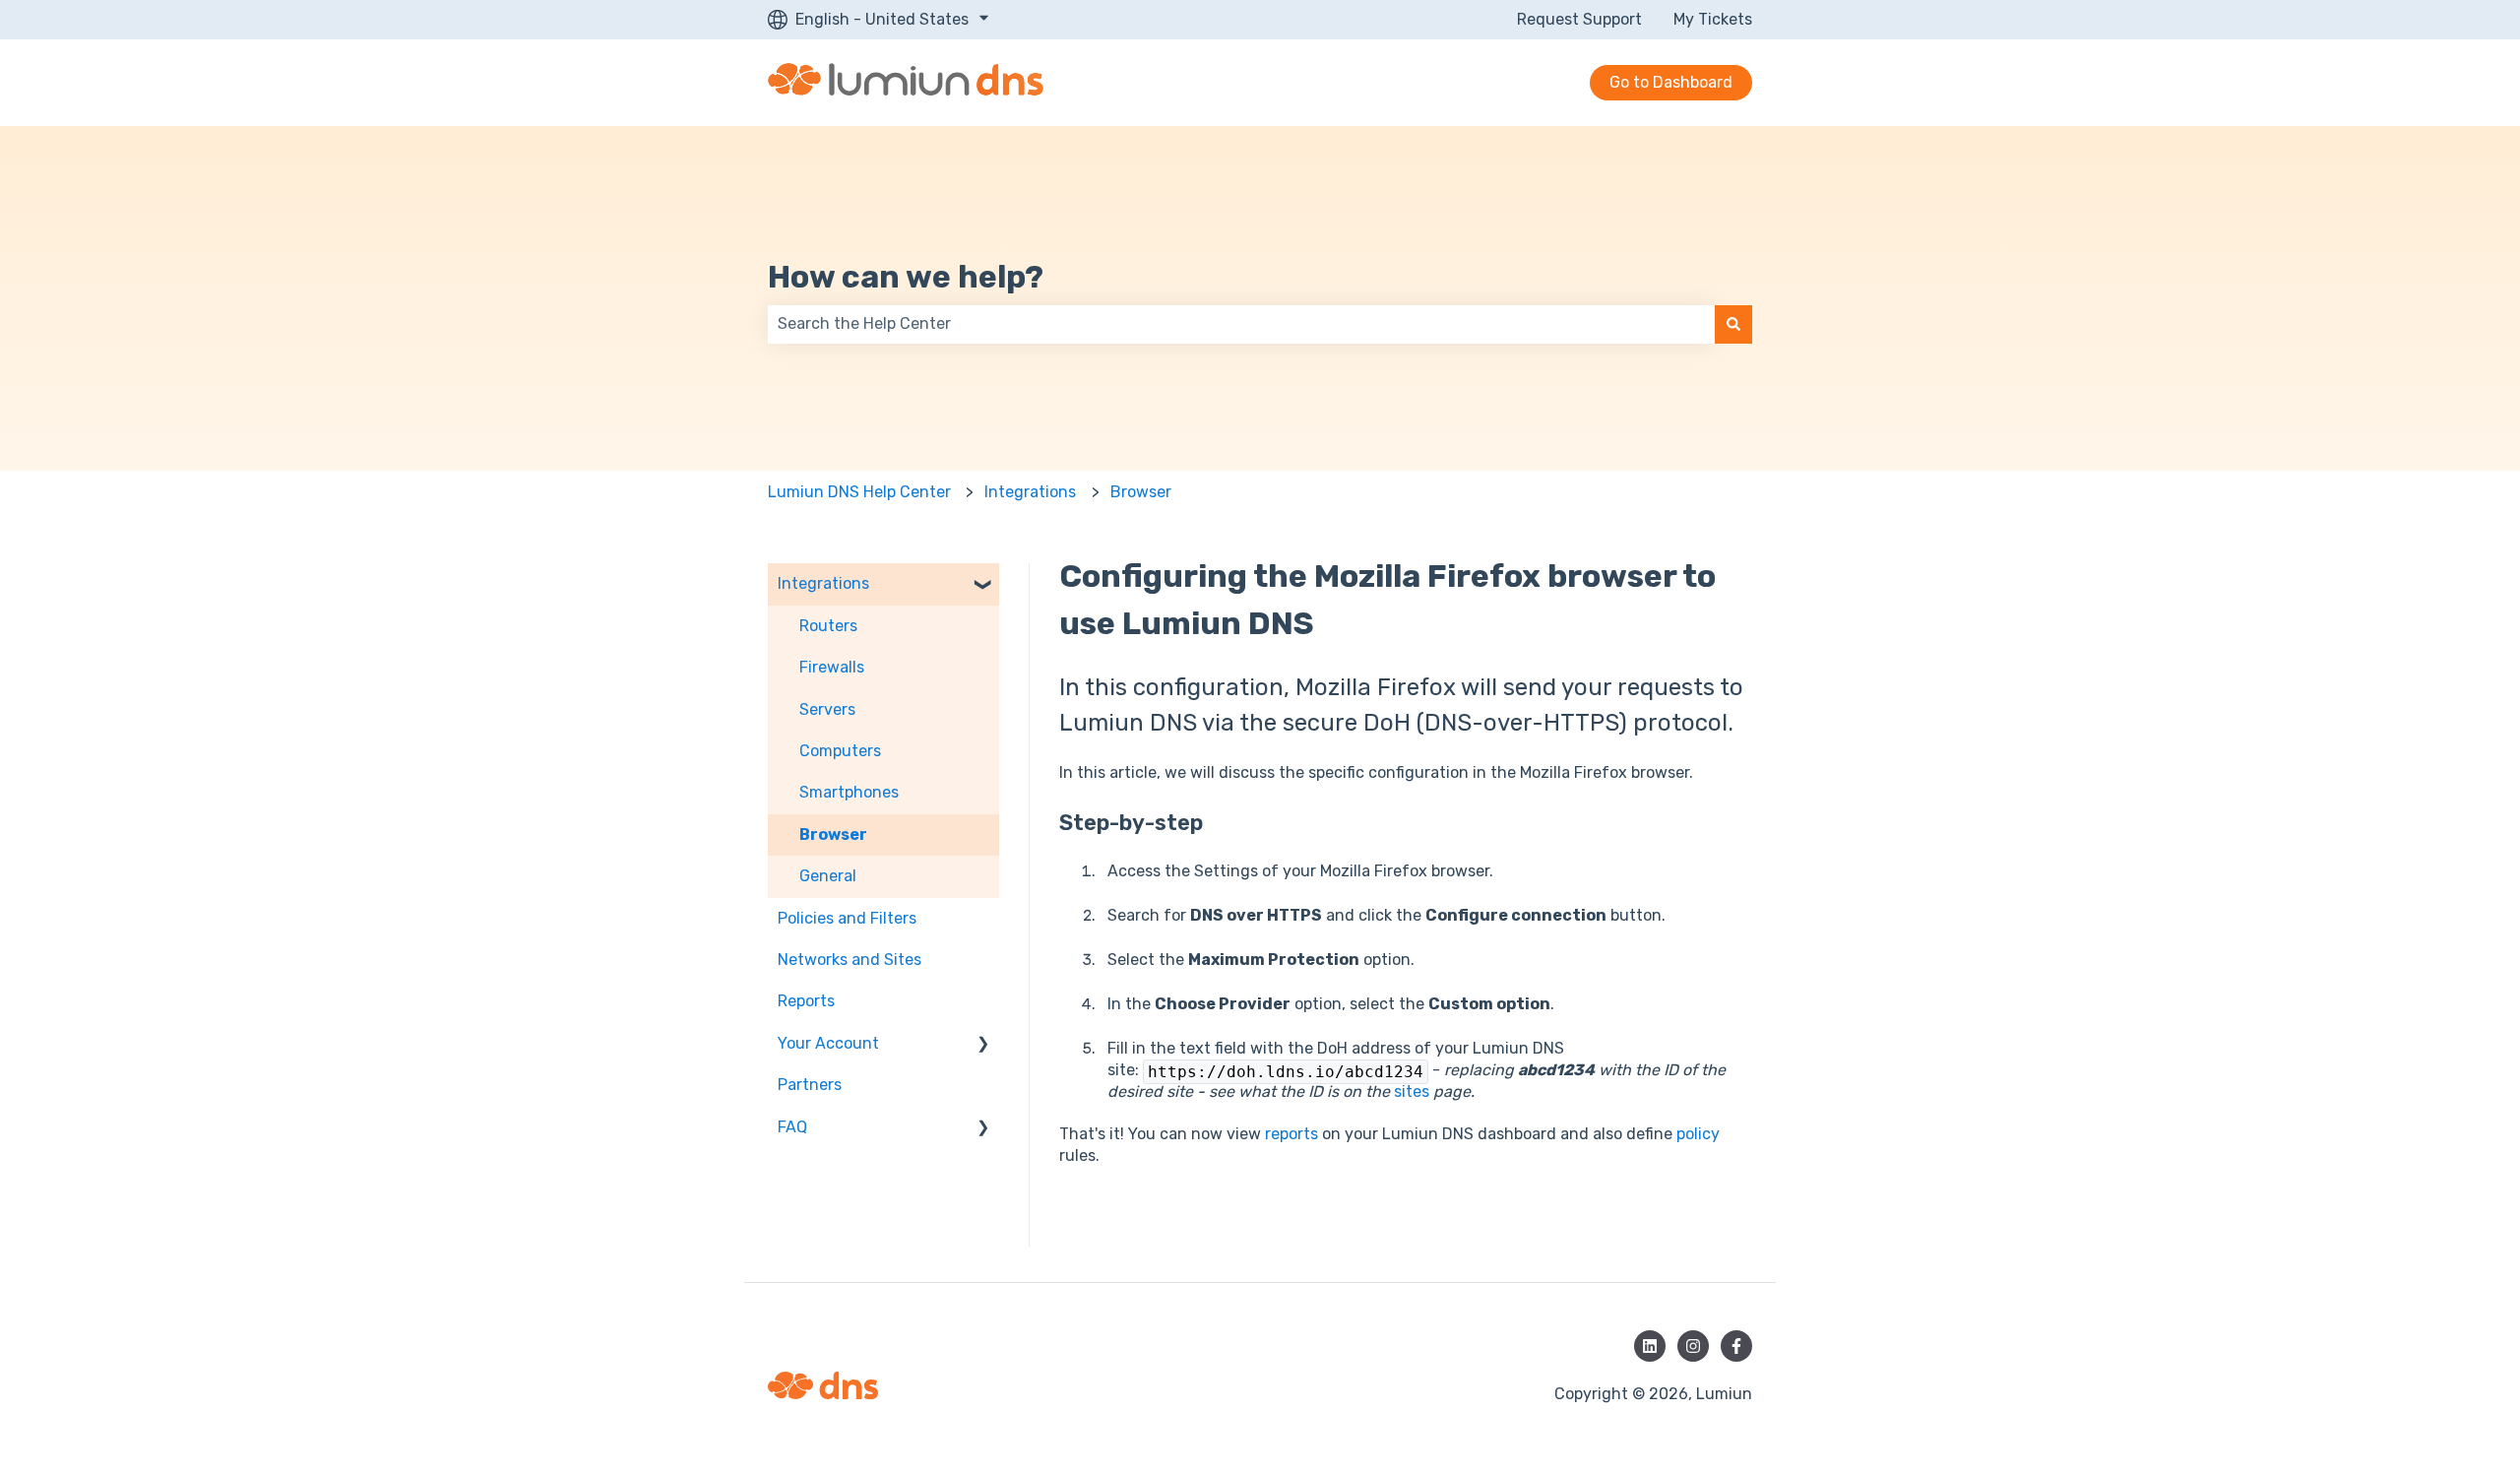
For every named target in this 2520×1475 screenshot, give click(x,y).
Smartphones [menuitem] (849, 792)
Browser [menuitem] (833, 834)
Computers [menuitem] (840, 751)
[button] (983, 585)
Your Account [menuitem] (828, 1043)
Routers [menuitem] (828, 626)
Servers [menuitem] (827, 709)
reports (1291, 1134)
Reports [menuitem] (806, 1001)
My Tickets (1713, 19)
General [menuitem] (828, 876)
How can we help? (906, 277)
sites (1412, 1091)
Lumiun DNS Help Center (859, 492)
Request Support (1579, 19)
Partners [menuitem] (810, 1085)
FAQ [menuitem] (792, 1127)
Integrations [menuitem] (823, 583)
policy (1698, 1134)
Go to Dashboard (1671, 82)
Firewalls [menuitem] (832, 667)
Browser (1141, 492)
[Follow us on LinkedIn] (1650, 1346)
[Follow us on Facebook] (1736, 1346)
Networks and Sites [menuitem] (850, 960)
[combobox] (1241, 324)
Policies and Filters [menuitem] (847, 918)
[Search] (1733, 324)
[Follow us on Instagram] (1693, 1346)
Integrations (1030, 492)
